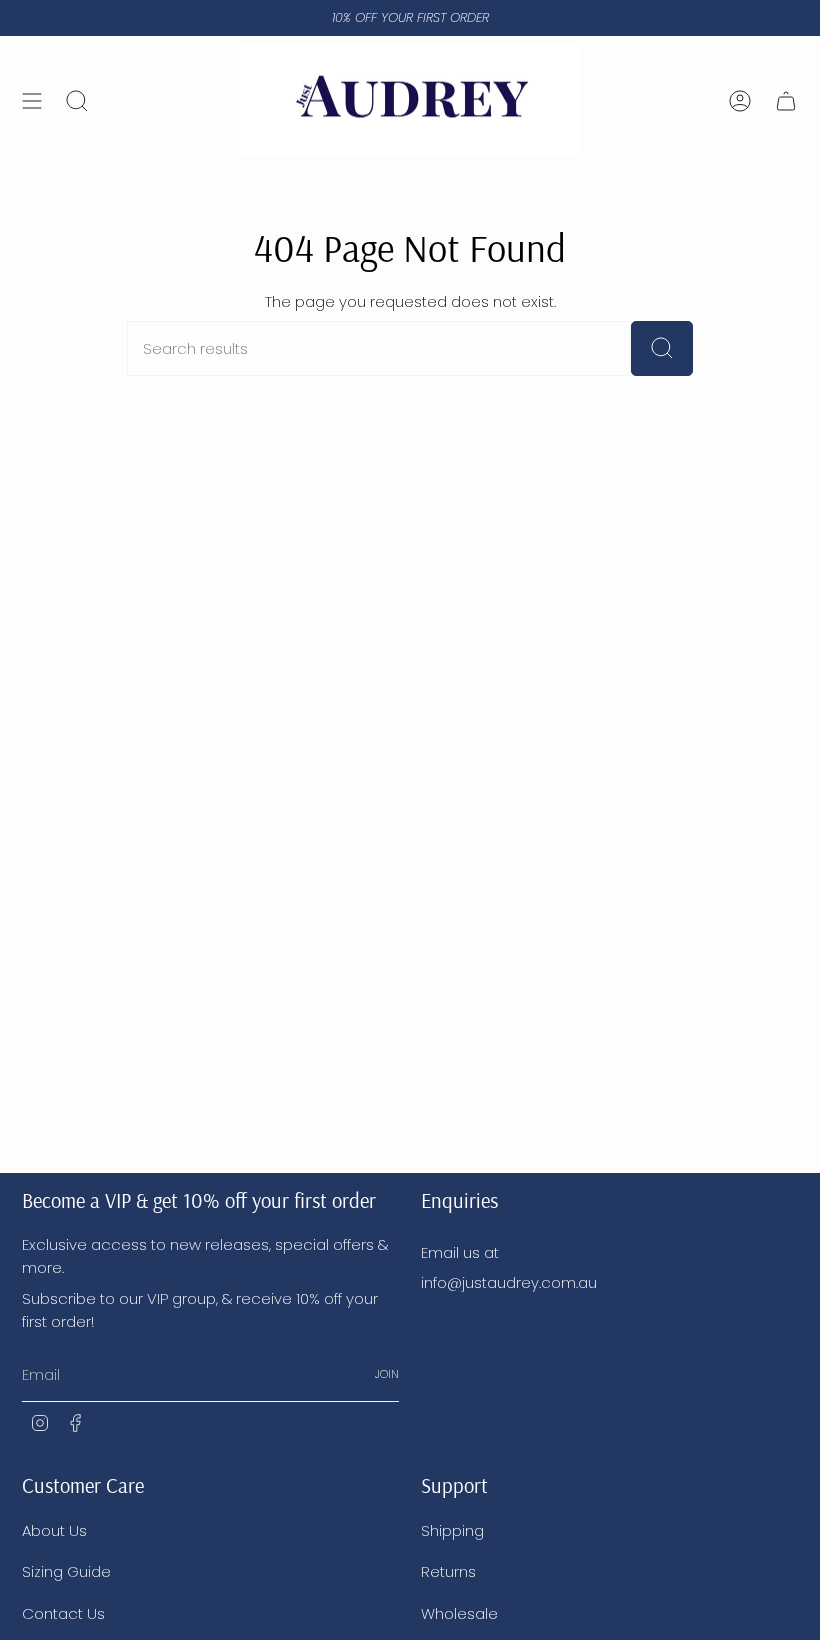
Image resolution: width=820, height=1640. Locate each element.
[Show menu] (32, 100)
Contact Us (63, 1613)
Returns (448, 1571)
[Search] (662, 348)
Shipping (452, 1530)
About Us (54, 1530)
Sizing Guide (66, 1571)
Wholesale (459, 1613)
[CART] (786, 100)
